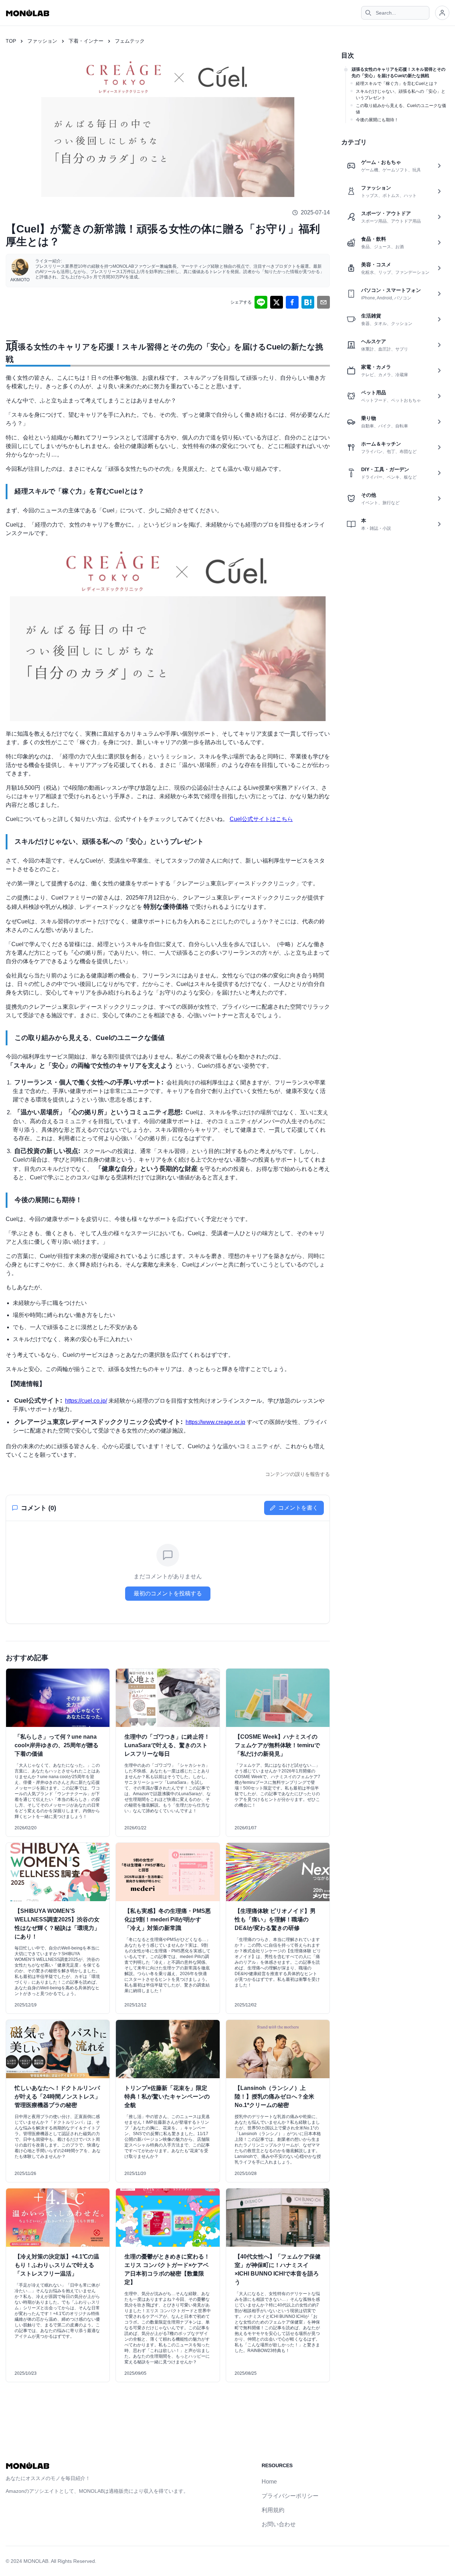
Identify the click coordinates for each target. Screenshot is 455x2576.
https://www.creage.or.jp (215, 1422)
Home (269, 2482)
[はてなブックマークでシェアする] (308, 302)
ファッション (42, 41)
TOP (11, 41)
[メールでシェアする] (323, 302)
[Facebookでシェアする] (292, 302)
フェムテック (130, 41)
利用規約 (273, 2510)
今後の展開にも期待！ (377, 120)
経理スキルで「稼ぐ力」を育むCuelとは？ (397, 84)
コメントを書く (298, 1508)
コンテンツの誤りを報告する (298, 1474)
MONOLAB (36, 2561)
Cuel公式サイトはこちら (261, 819)
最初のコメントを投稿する (168, 1593)
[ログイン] (442, 13)
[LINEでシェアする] (261, 302)
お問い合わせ (279, 2524)
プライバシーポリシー (290, 2496)
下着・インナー (86, 41)
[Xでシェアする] (277, 302)
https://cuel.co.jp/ (86, 1401)
